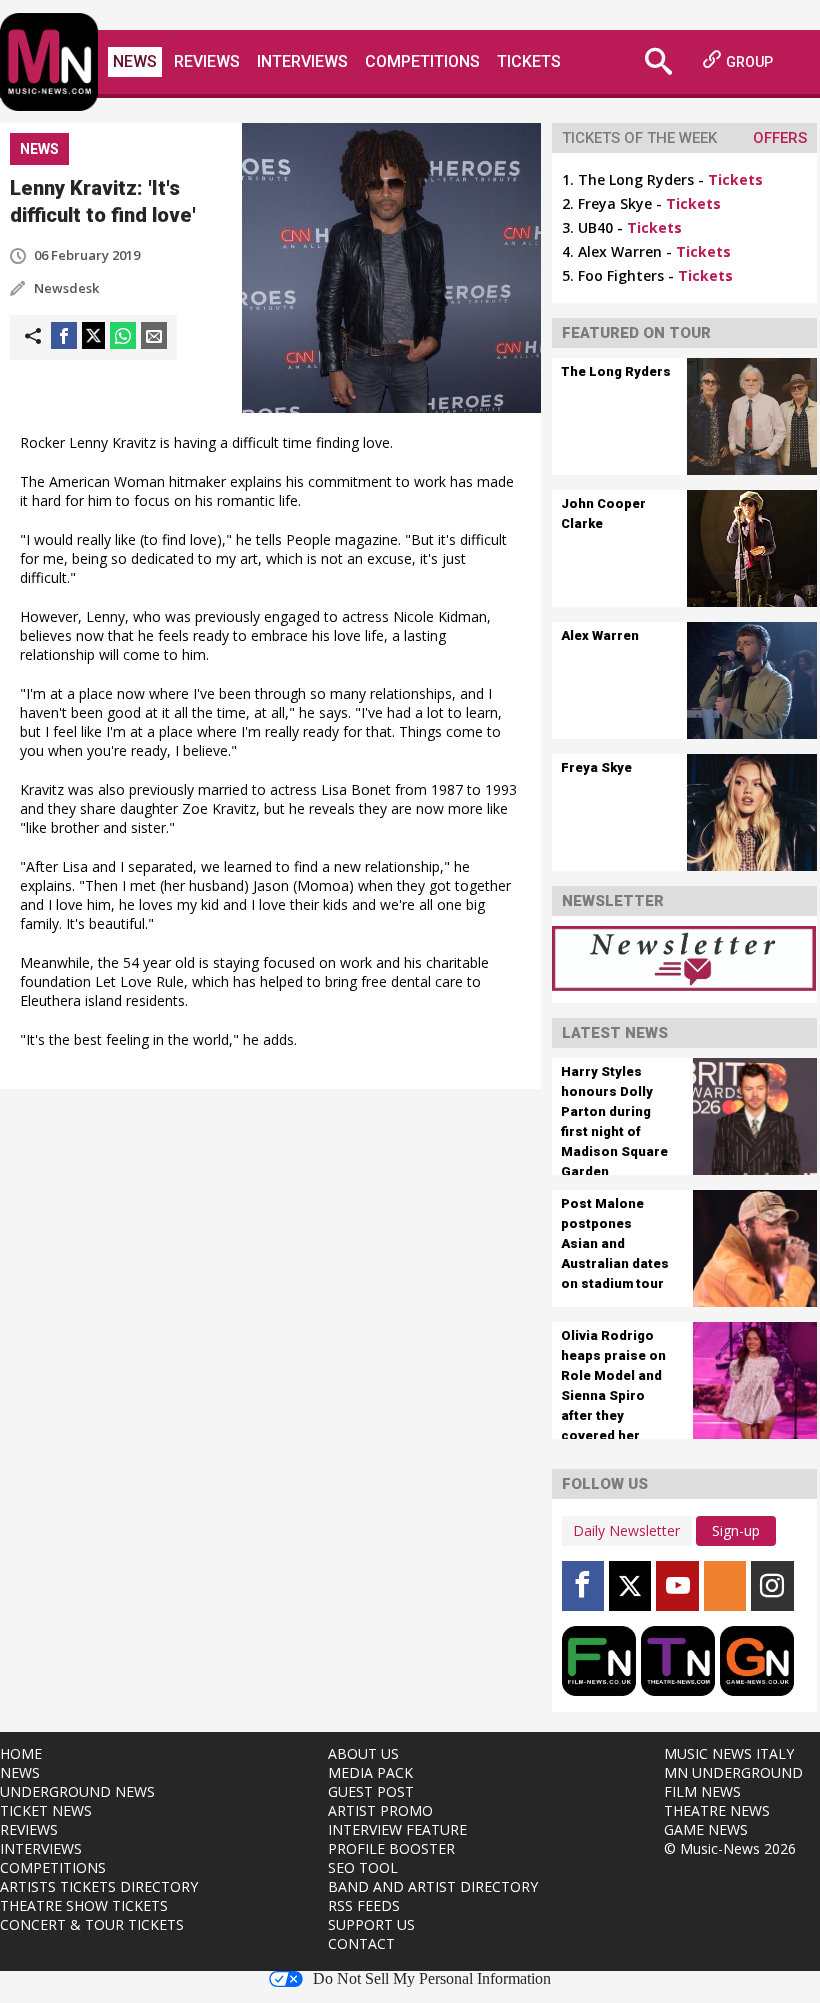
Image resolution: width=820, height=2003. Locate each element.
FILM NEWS (702, 1791)
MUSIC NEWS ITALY (729, 1753)
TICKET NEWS (46, 1810)
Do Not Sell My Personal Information (432, 1979)
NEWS (20, 1772)
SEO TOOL (363, 1867)
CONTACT (361, 1943)
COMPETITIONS (53, 1867)
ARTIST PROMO (380, 1810)
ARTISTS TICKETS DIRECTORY (99, 1886)
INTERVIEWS (41, 1848)
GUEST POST (371, 1791)
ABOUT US (363, 1753)
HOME (21, 1753)
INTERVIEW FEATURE (397, 1829)
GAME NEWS (706, 1829)
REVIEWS (29, 1829)
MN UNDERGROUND (733, 1772)
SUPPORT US (371, 1924)
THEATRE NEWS (717, 1810)
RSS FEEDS (364, 1905)
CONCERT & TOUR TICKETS (92, 1924)
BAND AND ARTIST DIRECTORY (433, 1886)
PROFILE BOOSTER (391, 1848)
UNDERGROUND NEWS (77, 1791)
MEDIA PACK (370, 1772)
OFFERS (780, 138)
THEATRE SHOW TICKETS (84, 1905)
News (135, 61)
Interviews (302, 61)
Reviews (207, 61)
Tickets (529, 61)
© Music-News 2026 (730, 1848)
